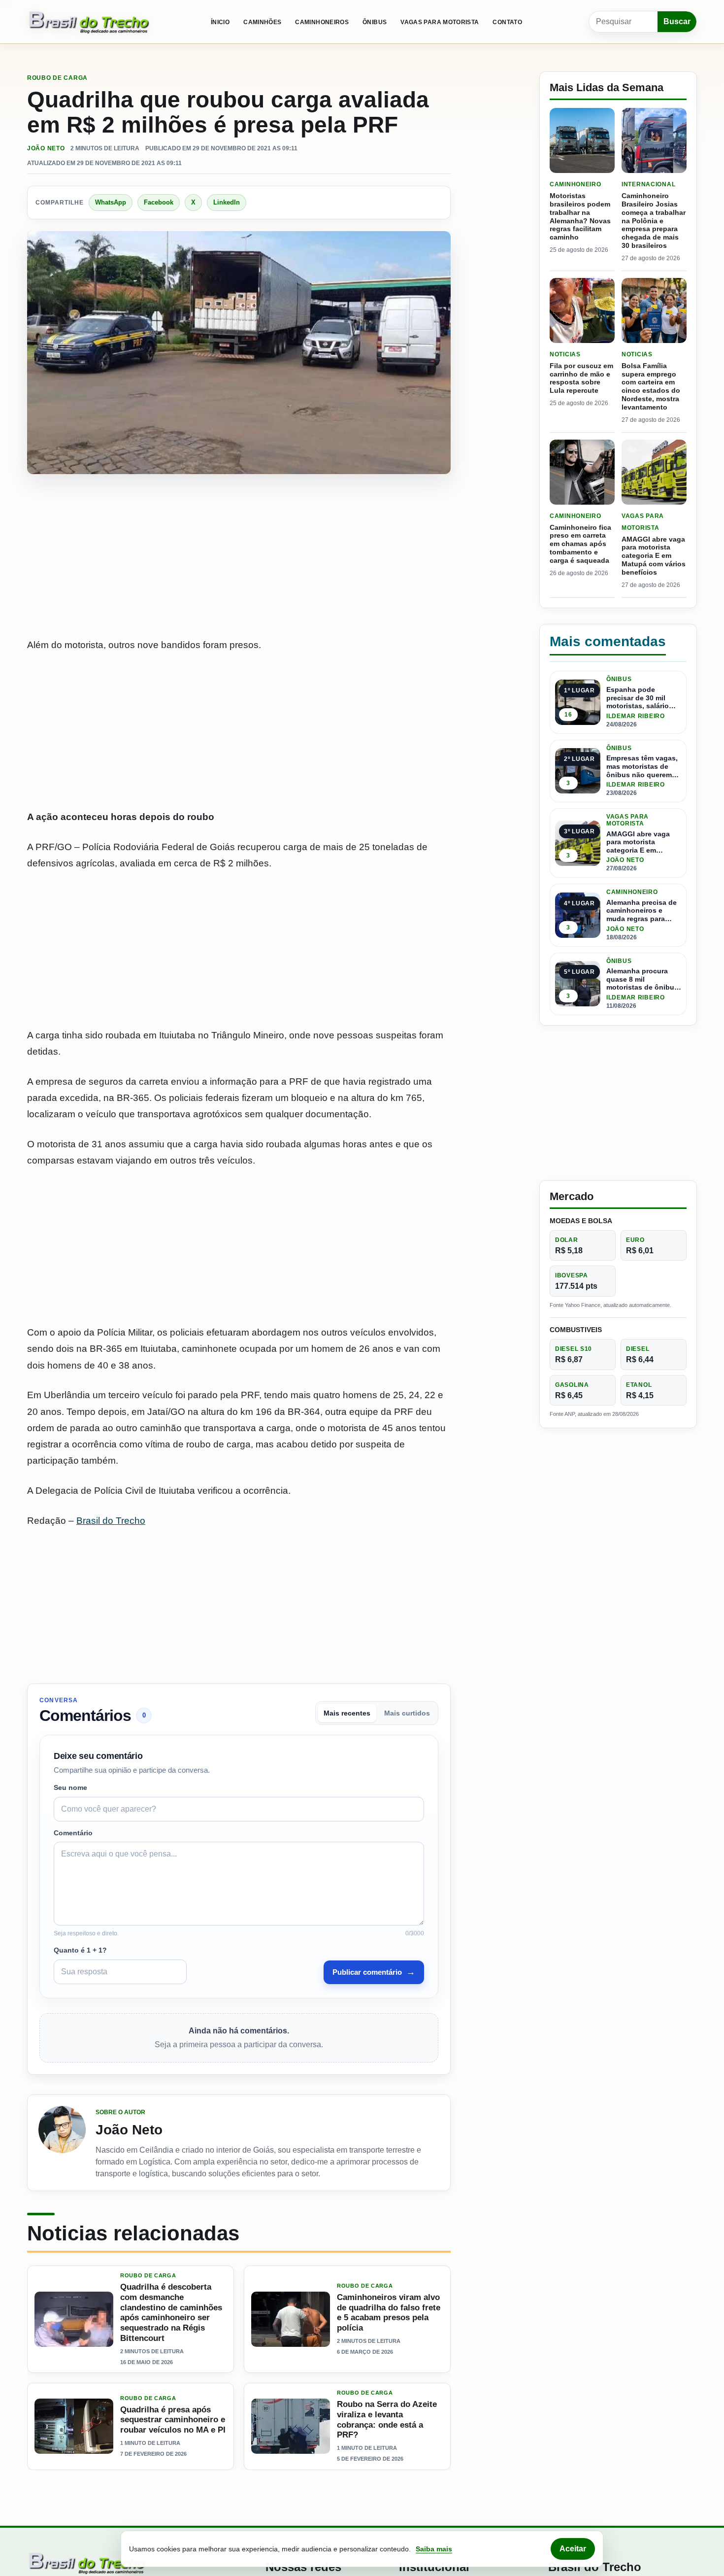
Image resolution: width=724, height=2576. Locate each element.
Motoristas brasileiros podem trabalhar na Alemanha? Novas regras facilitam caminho (580, 216)
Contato (507, 22)
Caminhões (262, 22)
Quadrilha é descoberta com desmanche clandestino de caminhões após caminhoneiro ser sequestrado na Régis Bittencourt (171, 2313)
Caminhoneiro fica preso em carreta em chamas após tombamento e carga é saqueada (580, 544)
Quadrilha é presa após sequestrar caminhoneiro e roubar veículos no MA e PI (173, 2420)
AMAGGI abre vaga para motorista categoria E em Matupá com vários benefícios (654, 556)
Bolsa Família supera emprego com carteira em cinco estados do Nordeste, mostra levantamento (651, 386)
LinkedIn (227, 202)
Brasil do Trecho (111, 1521)
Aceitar (573, 2549)
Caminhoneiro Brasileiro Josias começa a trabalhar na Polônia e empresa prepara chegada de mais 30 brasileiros (654, 221)
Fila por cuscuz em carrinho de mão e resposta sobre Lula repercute (581, 378)
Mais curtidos (407, 1713)
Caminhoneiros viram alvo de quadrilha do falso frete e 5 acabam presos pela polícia (389, 2313)
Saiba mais (434, 2549)
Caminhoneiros (322, 22)
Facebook (159, 202)
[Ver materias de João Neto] (62, 2143)
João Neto (46, 148)
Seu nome (70, 1787)
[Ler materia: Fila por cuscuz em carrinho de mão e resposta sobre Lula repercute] (582, 310)
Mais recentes (347, 1713)
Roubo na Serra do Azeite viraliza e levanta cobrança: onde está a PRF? (387, 2420)
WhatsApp (111, 202)
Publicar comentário (374, 1972)
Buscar (677, 21)
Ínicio (220, 22)
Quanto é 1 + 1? (80, 1950)
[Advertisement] (239, 557)
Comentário (73, 1833)
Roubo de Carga (57, 78)
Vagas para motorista (440, 22)
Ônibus (375, 22)
